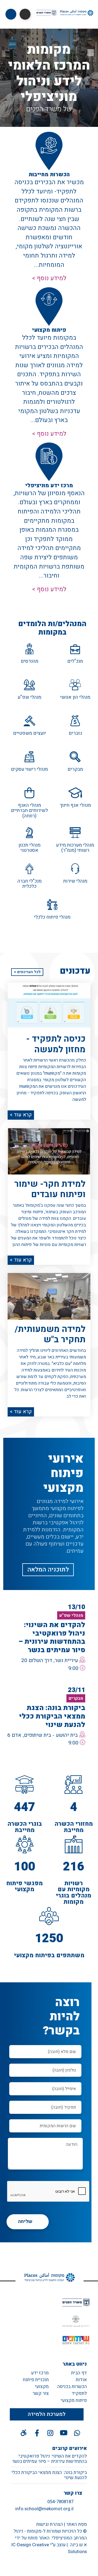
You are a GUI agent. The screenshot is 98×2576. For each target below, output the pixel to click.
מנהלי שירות (75, 881)
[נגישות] (24, 2433)
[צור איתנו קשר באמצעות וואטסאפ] (77, 2433)
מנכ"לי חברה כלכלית (30, 884)
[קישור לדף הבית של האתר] (47, 2277)
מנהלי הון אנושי (75, 697)
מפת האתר (76, 2524)
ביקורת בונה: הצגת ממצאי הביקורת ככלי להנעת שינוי (49, 2475)
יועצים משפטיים (30, 733)
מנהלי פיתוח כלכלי (52, 917)
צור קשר (41, 2393)
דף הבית (79, 2373)
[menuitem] (70, 2373)
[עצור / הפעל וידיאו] (91, 53)
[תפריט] (11, 14)
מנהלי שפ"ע (30, 697)
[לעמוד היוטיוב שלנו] (64, 2433)
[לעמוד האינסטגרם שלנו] (50, 2433)
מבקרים (75, 769)
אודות (81, 2380)
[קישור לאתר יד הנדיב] (76, 2321)
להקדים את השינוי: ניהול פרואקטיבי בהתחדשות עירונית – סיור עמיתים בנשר (49, 2459)
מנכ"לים (75, 661)
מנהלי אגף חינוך (75, 805)
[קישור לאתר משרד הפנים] (76, 2302)
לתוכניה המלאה (48, 1570)
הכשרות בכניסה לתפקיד (72, 2390)
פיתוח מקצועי (74, 2400)
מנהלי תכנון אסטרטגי (30, 848)
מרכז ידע (40, 2373)
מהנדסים (30, 661)
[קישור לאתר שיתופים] (76, 2340)
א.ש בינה (78, 2545)
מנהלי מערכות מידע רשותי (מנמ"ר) (75, 848)
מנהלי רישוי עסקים (29, 769)
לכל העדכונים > (27, 972)
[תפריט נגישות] (25, 14)
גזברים (75, 733)
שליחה (25, 2221)
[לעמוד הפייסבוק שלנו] (37, 2433)
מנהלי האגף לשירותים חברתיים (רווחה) (29, 811)
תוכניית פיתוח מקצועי (36, 2383)
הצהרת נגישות (50, 2524)
